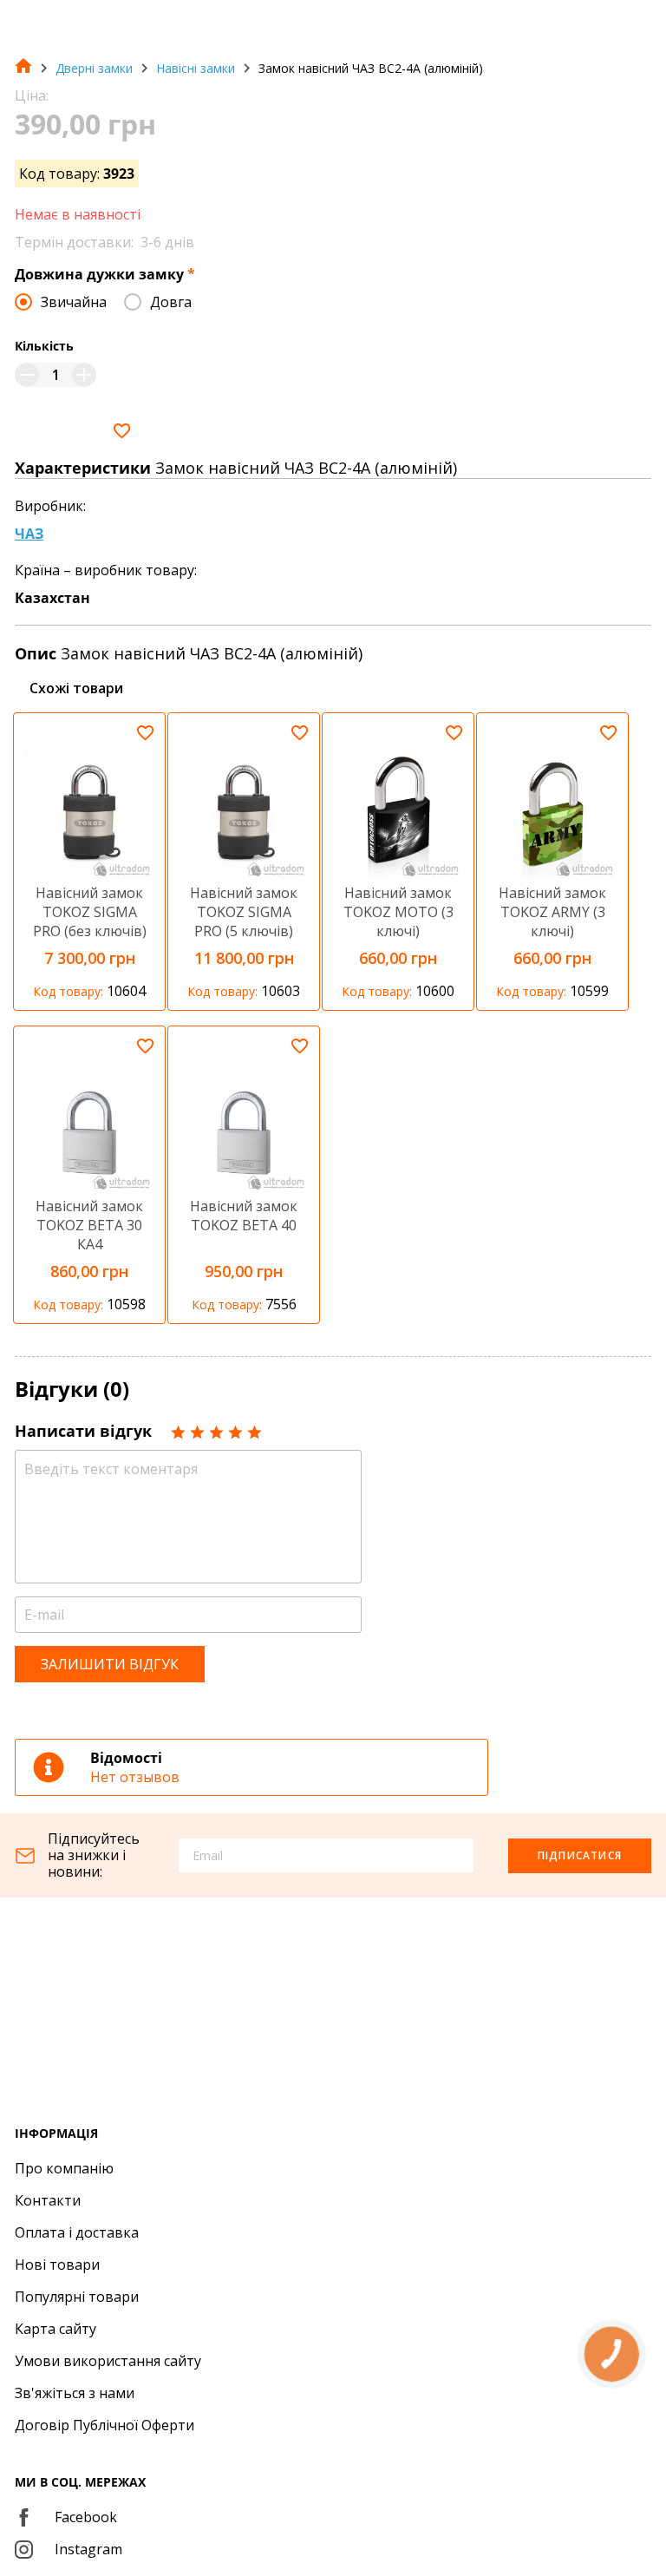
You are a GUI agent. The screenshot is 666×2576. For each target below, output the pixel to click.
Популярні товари (77, 2297)
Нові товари (57, 2265)
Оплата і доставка (77, 2232)
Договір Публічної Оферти (104, 2425)
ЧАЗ (29, 534)
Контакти (48, 2200)
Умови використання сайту (108, 2361)
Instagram (88, 2549)
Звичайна (74, 302)
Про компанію (64, 2168)
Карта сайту (55, 2329)
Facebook (86, 2517)
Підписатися (580, 1855)
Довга (171, 302)
